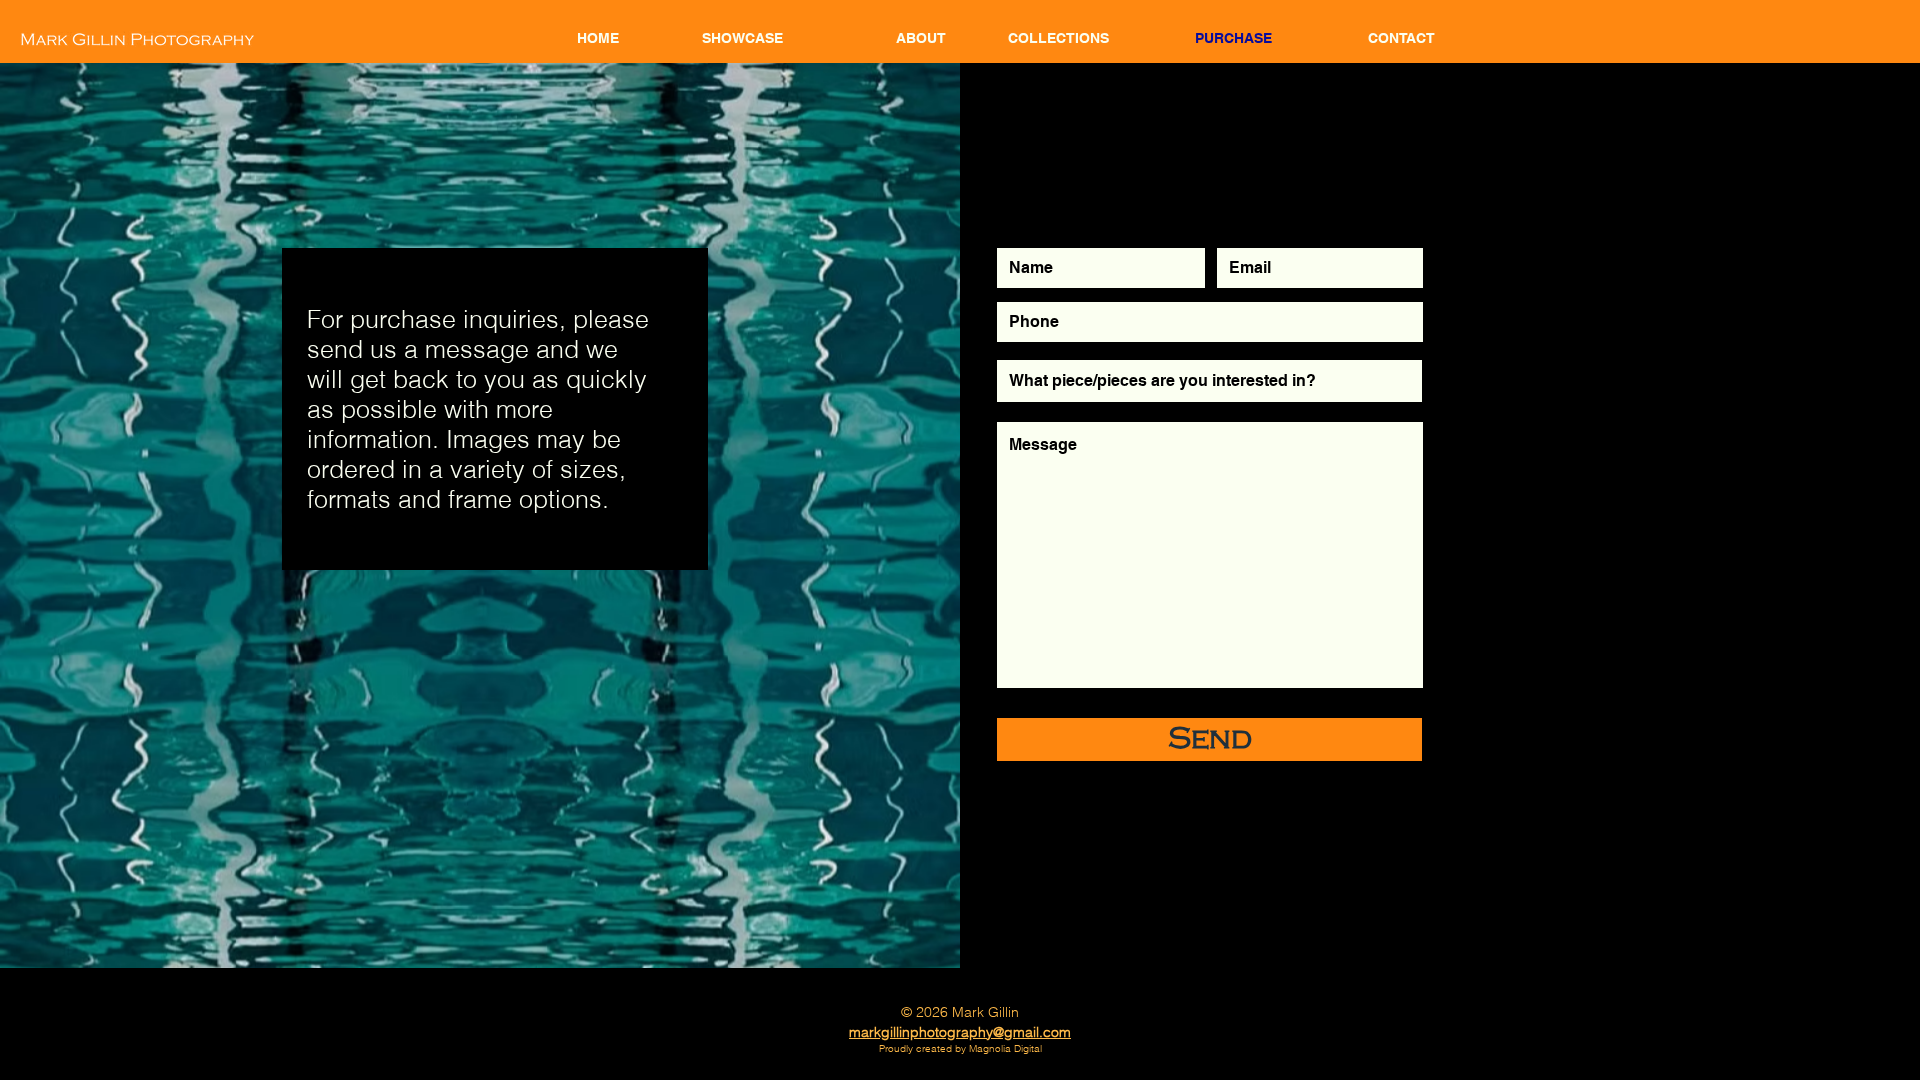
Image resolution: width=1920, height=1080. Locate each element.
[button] (1042, 38)
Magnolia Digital (1005, 1048)
